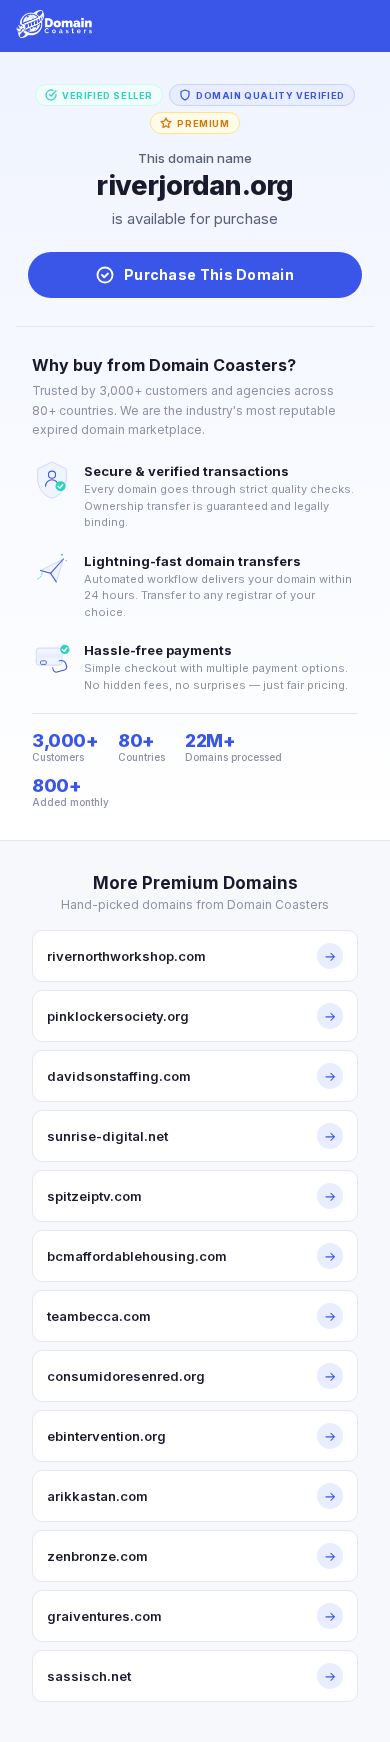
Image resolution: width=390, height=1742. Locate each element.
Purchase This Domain (209, 274)
